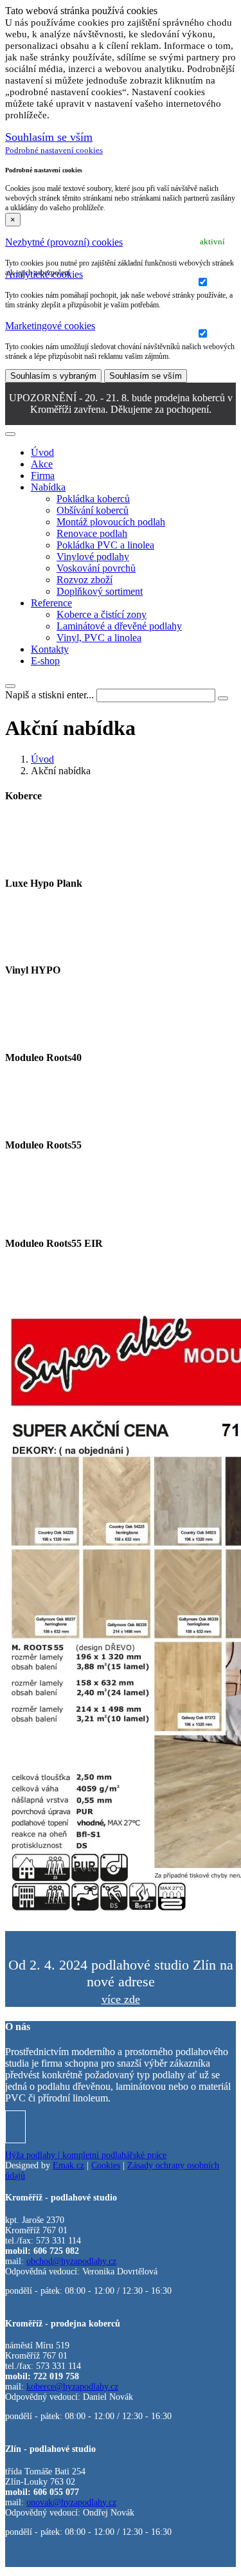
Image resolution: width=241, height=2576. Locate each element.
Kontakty (50, 649)
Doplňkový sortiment (100, 591)
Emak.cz (68, 2165)
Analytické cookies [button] (44, 274)
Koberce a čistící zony (102, 614)
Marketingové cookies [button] (50, 326)
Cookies (106, 2165)
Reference (51, 603)
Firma (43, 476)
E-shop (45, 661)
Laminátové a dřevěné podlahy (119, 626)
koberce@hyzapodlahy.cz (72, 2387)
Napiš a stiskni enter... (49, 695)
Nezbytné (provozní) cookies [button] (64, 242)
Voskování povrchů (96, 568)
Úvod (42, 452)
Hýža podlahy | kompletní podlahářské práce (86, 2155)
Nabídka (48, 487)
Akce (42, 464)
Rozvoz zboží (85, 580)
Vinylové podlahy (93, 557)
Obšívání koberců (93, 510)
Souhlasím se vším (146, 376)
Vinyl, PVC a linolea (99, 638)
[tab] (121, 242)
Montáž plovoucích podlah (111, 522)
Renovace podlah (92, 533)
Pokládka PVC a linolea (105, 545)
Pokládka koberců (93, 499)
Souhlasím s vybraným (53, 376)
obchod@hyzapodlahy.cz (71, 2261)
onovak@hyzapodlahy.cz (71, 2502)
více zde (121, 1999)
